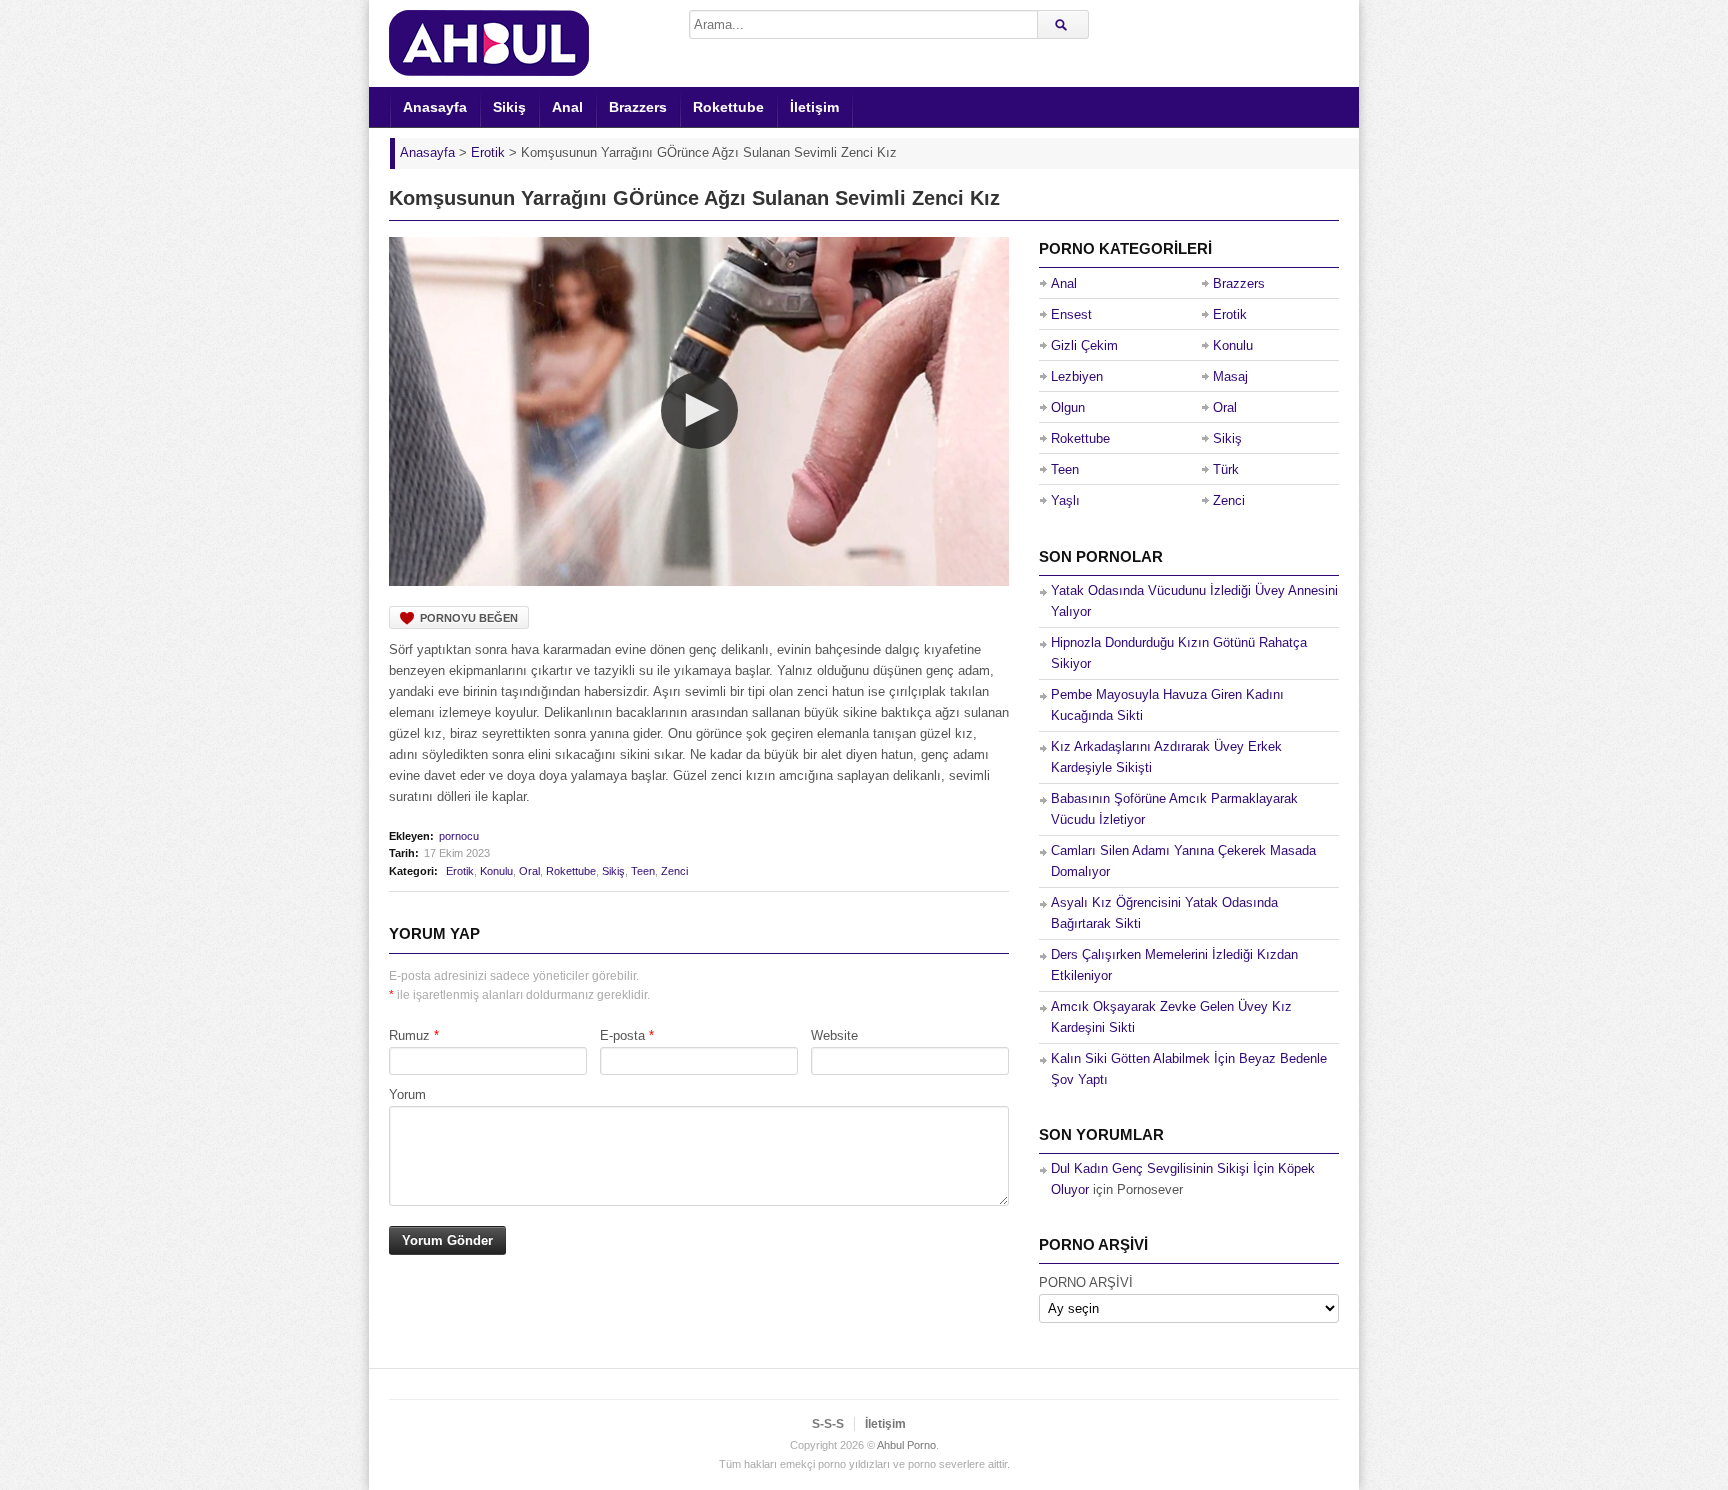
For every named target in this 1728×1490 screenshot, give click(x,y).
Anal (567, 107)
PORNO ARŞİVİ (1086, 1282)
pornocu (459, 836)
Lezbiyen (1077, 376)
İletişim (814, 107)
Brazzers (638, 107)
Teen (643, 871)
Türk (1226, 469)
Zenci (674, 871)
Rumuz (409, 1035)
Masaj (1230, 376)
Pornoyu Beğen (469, 618)
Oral (529, 871)
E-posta (622, 1035)
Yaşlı (1065, 500)
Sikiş (509, 107)
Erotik (460, 871)
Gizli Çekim (1084, 345)
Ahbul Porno (906, 1445)
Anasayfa (435, 107)
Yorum (407, 1094)
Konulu (496, 871)
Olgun (1068, 407)
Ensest (1071, 314)
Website (834, 1035)
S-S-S (828, 1424)
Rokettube (728, 107)
